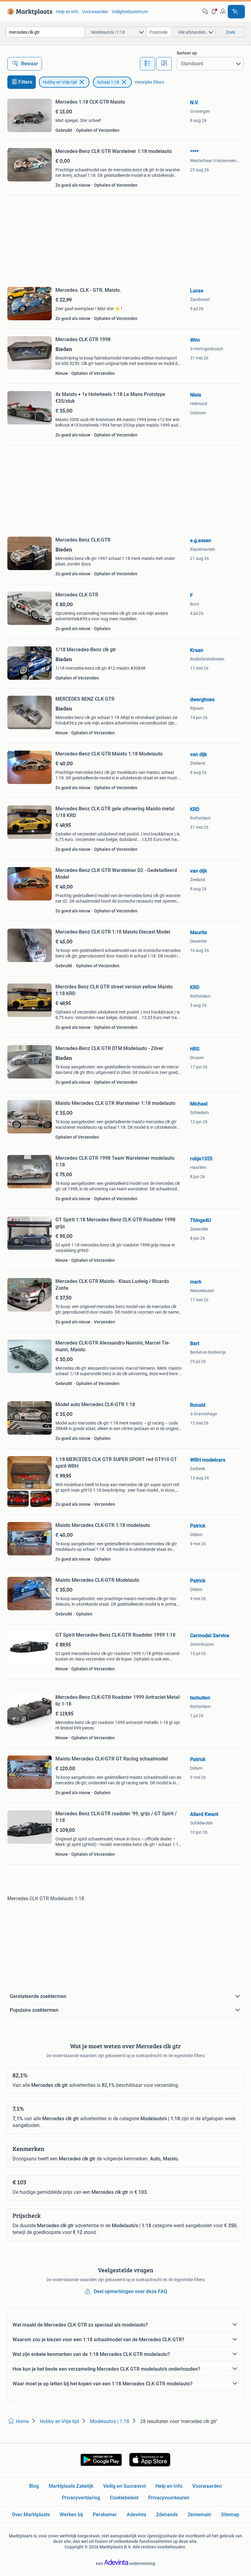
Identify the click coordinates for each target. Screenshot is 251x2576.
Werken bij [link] (71, 2515)
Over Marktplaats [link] (31, 2515)
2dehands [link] (167, 2515)
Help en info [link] (67, 12)
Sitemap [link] (230, 2515)
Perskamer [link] (105, 2515)
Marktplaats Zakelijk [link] (71, 2486)
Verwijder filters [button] (149, 82)
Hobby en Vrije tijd (60, 82)
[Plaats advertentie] (236, 12)
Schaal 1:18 (108, 82)
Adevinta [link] (137, 2515)
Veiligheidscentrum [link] (130, 12)
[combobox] (45, 32)
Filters (25, 82)
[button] (214, 12)
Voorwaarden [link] (95, 12)
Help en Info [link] (169, 2486)
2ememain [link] (199, 2515)
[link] (29, 12)
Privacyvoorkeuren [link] (169, 2498)
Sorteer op (187, 53)
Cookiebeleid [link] (124, 2498)
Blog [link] (34, 2486)
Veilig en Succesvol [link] (124, 2486)
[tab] (148, 64)
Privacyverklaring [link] (81, 2498)
